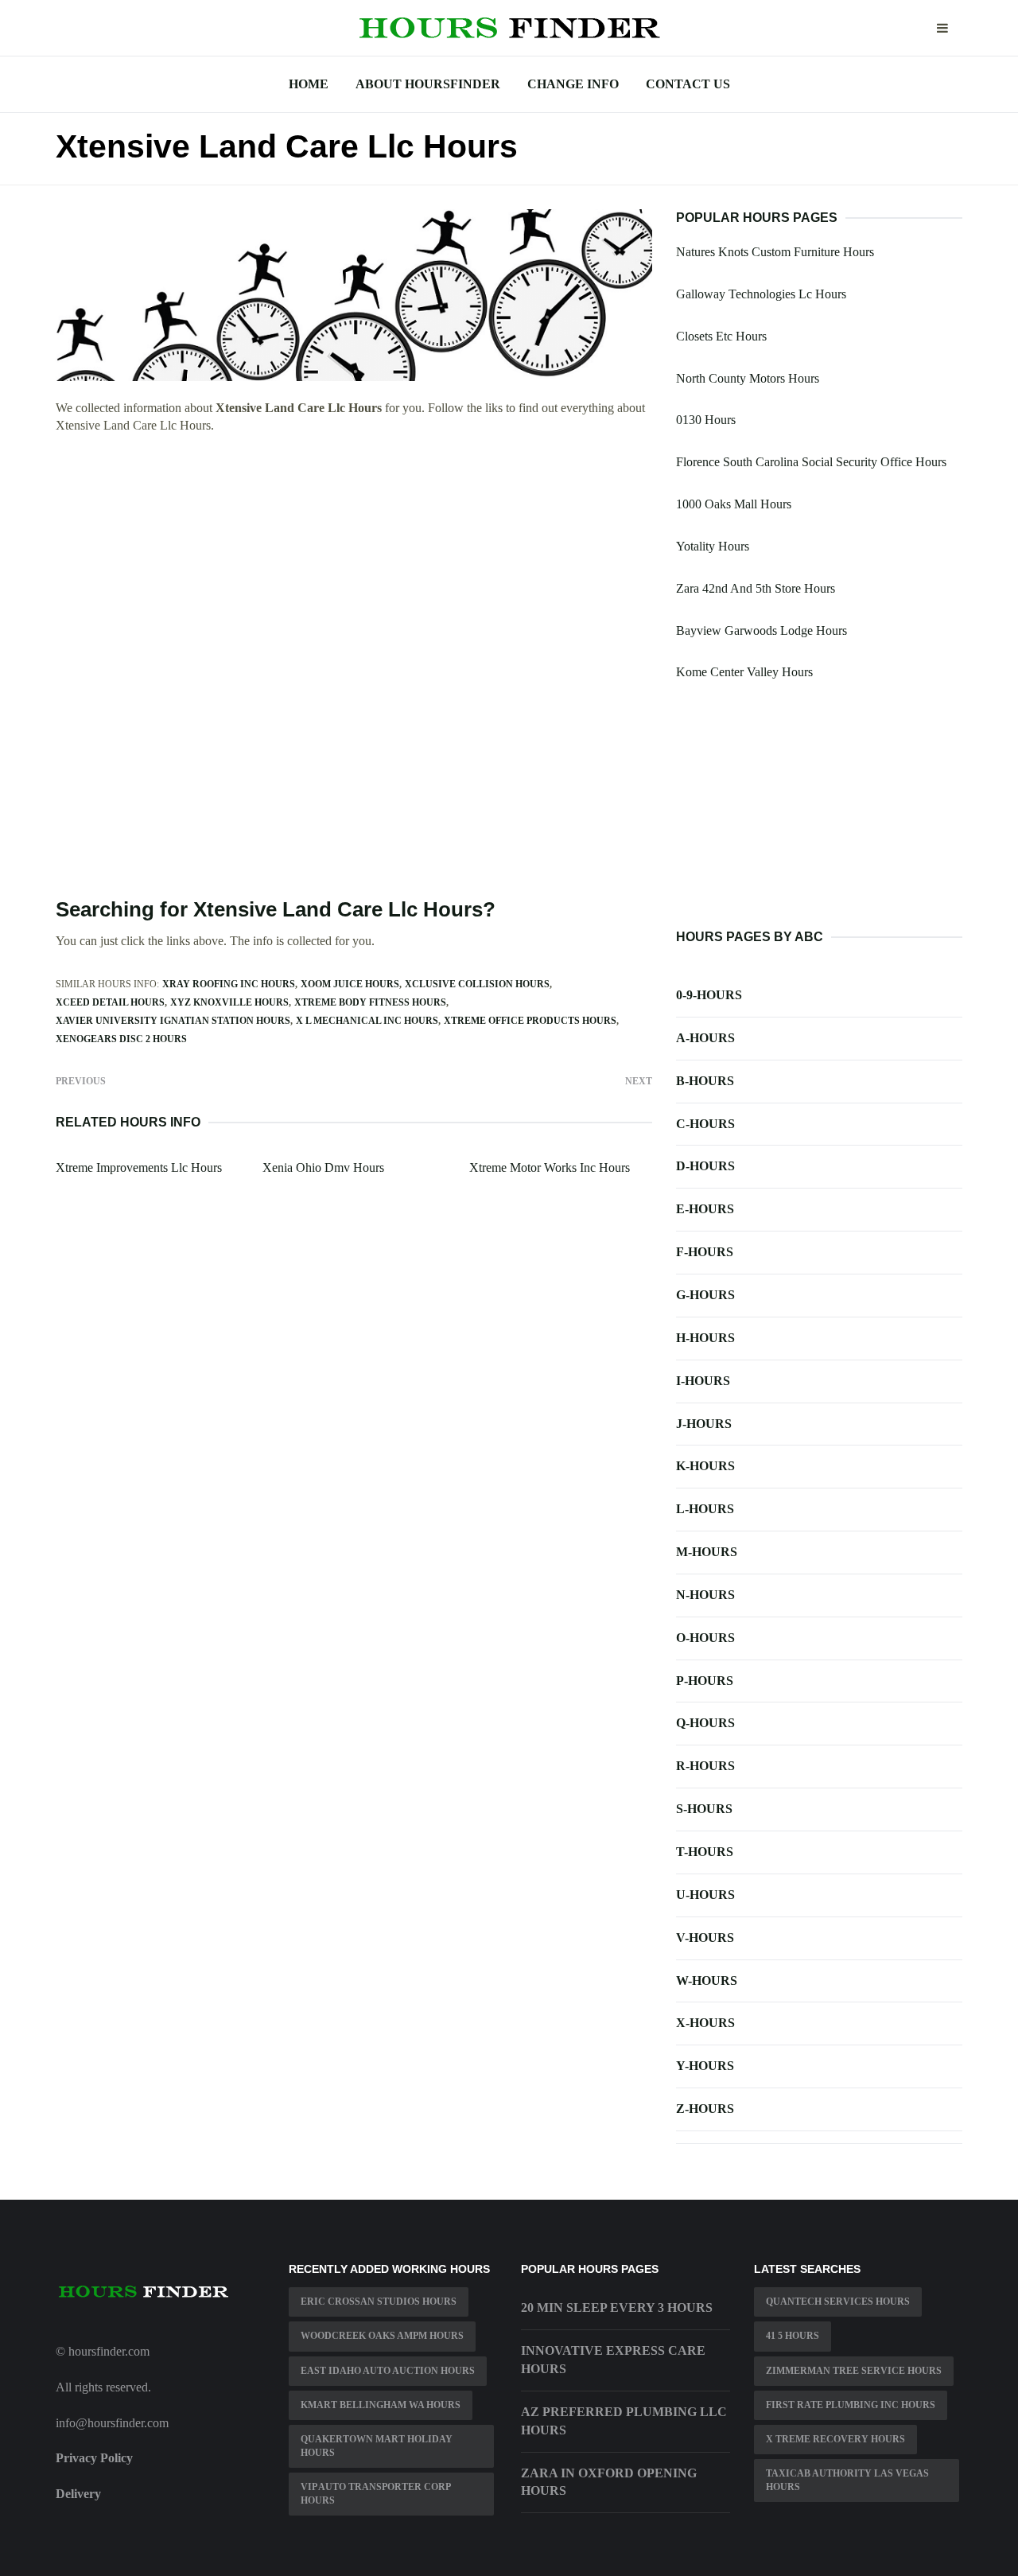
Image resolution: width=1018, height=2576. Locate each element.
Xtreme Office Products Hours (530, 1021)
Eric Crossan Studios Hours (379, 2302)
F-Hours (705, 1252)
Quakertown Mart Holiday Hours (377, 2446)
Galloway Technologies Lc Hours (761, 294)
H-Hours (705, 1338)
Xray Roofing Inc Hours (229, 984)
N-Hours (705, 1595)
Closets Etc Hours (721, 336)
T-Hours (705, 1852)
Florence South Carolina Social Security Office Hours (811, 462)
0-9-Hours (709, 995)
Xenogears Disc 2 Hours (121, 1039)
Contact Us (688, 84)
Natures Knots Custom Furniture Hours (775, 252)
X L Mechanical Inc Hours (367, 1021)
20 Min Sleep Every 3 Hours (617, 2308)
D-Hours (705, 1166)
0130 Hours (706, 420)
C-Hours (705, 1124)
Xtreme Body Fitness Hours (370, 1002)
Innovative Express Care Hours (613, 2360)
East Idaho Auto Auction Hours (388, 2371)
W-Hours (707, 1981)
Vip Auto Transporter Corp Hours (376, 2494)
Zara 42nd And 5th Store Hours (756, 588)
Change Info (573, 84)
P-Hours (705, 1681)
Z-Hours (705, 2109)
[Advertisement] (354, 564)
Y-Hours (705, 2066)
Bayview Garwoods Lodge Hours (762, 630)
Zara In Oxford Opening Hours (609, 2482)
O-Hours (705, 1638)
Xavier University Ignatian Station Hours (173, 1021)
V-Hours (705, 1938)
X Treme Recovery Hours (835, 2439)
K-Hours (705, 1466)
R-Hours (705, 1766)
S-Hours (704, 1809)
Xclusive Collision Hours (477, 984)
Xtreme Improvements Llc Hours (139, 1167)
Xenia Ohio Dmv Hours (323, 1167)
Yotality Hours (713, 546)
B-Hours (705, 1081)
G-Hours (705, 1295)
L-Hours (705, 1509)
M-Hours (707, 1552)
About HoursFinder (428, 84)
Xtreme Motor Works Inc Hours (550, 1167)
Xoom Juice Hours (350, 984)
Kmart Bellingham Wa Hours (381, 2405)
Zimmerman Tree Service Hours (854, 2371)
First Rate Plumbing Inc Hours (851, 2405)
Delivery (78, 2494)
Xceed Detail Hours (110, 1002)
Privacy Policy (94, 2458)
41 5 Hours (793, 2336)
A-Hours (705, 1038)
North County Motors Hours (748, 378)
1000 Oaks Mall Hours (734, 504)
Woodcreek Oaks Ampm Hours (382, 2336)
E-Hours (705, 1209)
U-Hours (705, 1895)
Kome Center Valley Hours (744, 672)
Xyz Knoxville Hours (229, 1002)
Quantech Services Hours (838, 2302)
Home (309, 84)
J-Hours (704, 1424)
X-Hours (705, 2023)
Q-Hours (705, 1723)
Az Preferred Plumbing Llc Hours (624, 2421)
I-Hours (703, 1381)
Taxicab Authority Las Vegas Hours (847, 2480)
